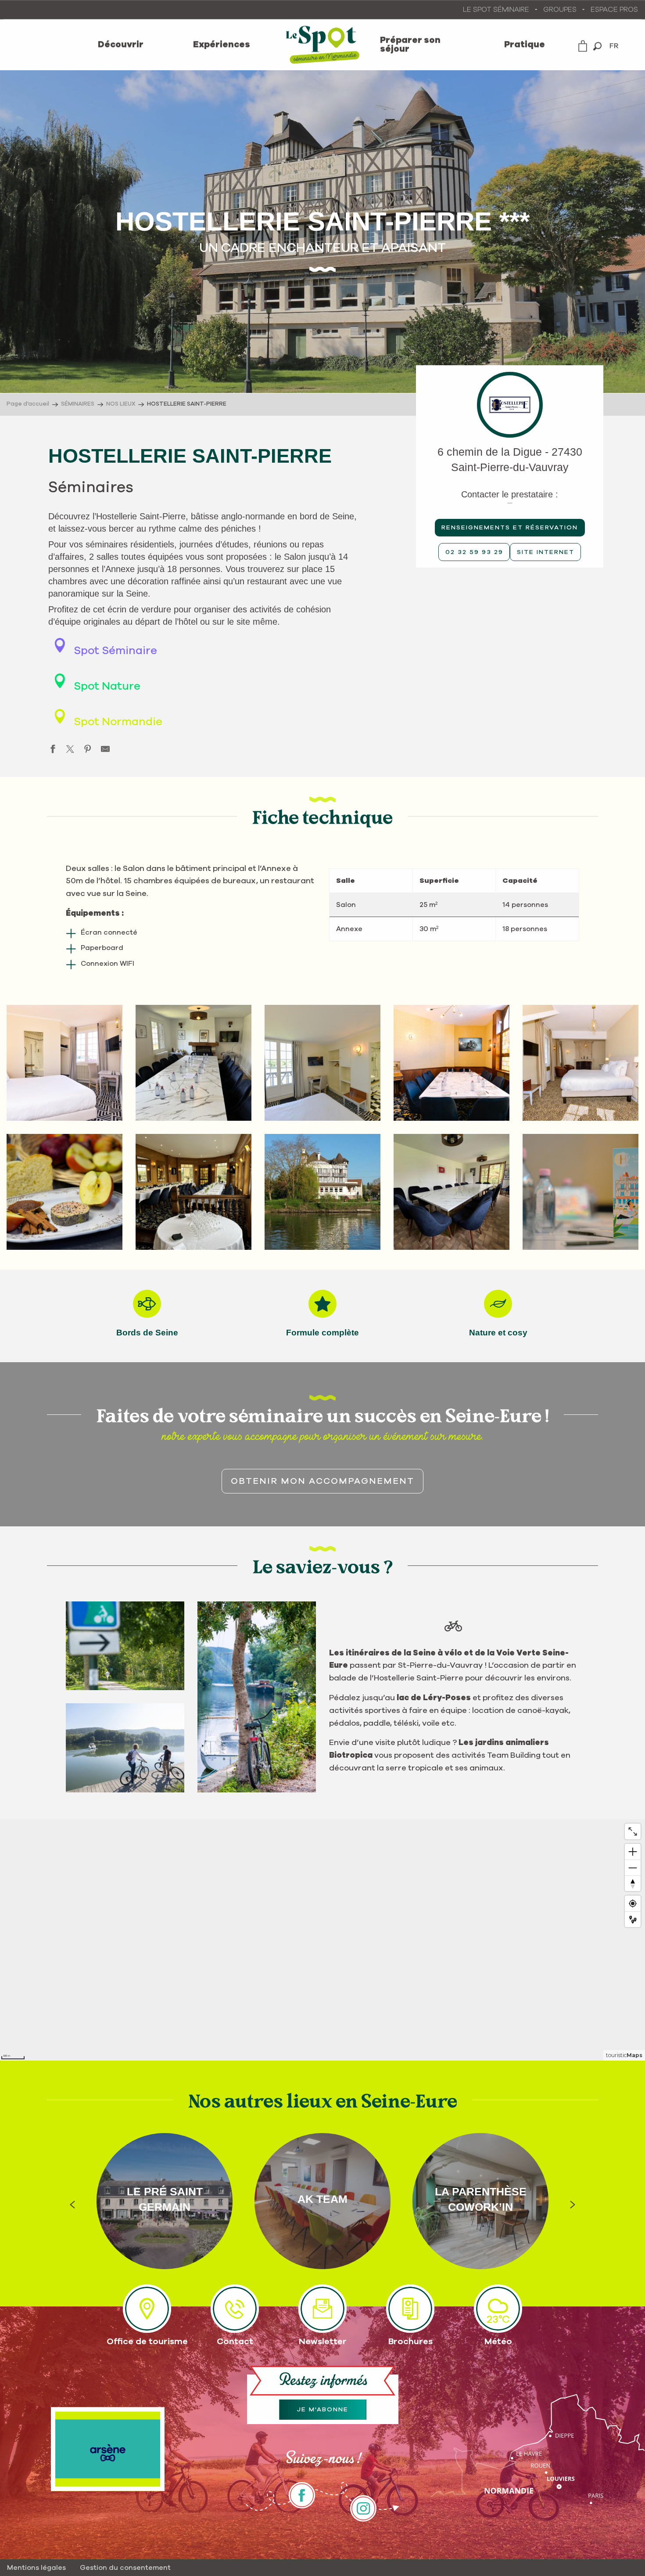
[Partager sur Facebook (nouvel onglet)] (53, 751)
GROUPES (560, 10)
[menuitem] (121, 45)
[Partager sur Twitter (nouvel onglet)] (70, 751)
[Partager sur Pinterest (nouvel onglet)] (88, 751)
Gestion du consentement (125, 2568)
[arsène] (108, 2449)
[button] (597, 46)
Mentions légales (36, 2568)
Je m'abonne (323, 2410)
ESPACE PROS (614, 10)
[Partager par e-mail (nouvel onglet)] (105, 751)
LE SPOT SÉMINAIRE (496, 10)
